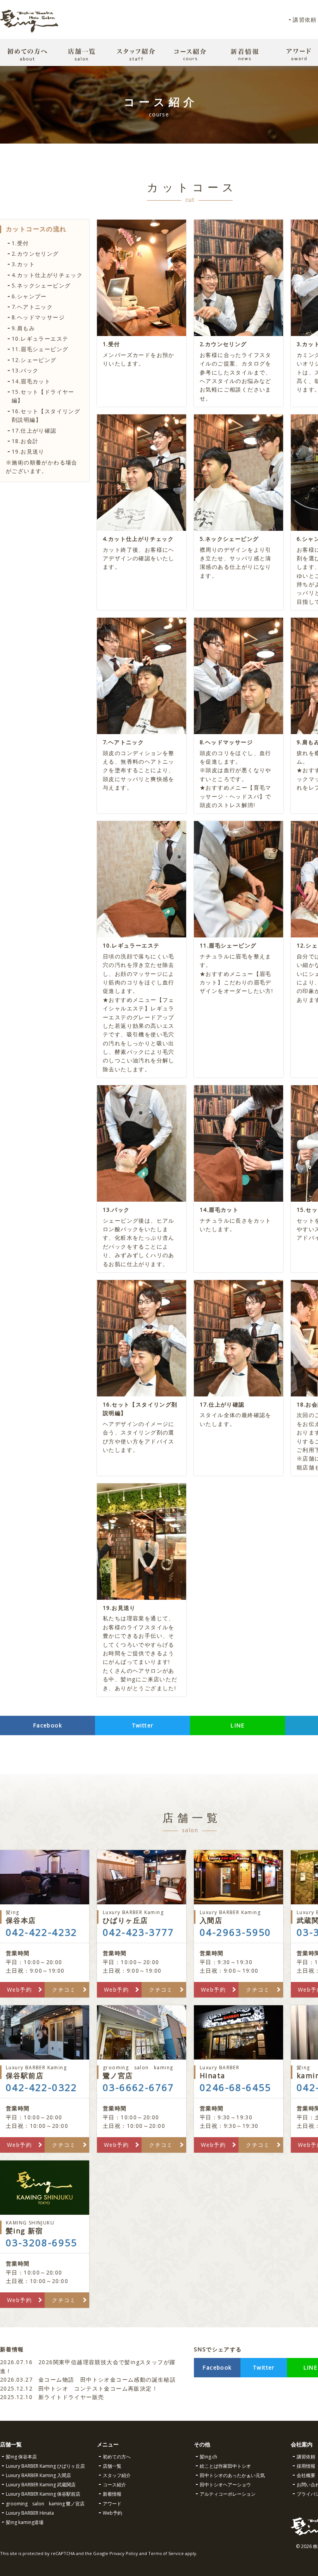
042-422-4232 (42, 1932)
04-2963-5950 (236, 1932)
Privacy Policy (124, 2553)
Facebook (48, 1725)
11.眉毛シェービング (40, 349)
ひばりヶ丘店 (133, 1917)
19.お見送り (28, 451)
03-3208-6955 (42, 2243)
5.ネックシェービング (41, 285)
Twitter (143, 1725)
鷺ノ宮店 (138, 2072)
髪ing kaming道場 (25, 2522)
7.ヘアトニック (32, 307)
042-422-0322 (42, 2087)
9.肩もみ (23, 328)
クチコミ (64, 1990)
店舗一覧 (112, 2466)
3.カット (23, 264)
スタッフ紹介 (117, 2475)
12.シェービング (34, 360)
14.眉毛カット (31, 381)
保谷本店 (21, 1917)
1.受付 (20, 243)
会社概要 (306, 2475)
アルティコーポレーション (228, 2494)
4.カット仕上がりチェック (47, 275)
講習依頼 (305, 20)
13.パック (25, 370)
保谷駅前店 (36, 2072)
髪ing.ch (208, 2457)
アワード (112, 2504)
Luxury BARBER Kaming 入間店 (38, 2475)
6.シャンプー (29, 296)
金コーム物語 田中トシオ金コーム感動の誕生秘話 (88, 2379)
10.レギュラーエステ (40, 339)
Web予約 (19, 1990)
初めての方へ (117, 2457)
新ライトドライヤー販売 (52, 2397)
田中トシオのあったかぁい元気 (232, 2475)
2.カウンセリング (35, 254)
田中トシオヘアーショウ (225, 2485)
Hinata (219, 2072)
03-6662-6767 (139, 2087)
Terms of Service (166, 2553)
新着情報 (112, 2494)
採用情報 (306, 2466)
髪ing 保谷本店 (21, 2457)
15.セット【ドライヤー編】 (43, 396)
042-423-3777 (139, 1932)
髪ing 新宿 (30, 2227)
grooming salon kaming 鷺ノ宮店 (45, 2504)
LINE (238, 1725)
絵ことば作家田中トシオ (225, 2466)
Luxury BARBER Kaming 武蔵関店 (41, 2485)
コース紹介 (114, 2485)
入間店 (230, 1917)
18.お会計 (25, 441)
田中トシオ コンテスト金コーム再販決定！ (79, 2388)
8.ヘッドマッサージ (38, 317)
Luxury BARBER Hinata (30, 2513)
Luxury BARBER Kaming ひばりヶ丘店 (45, 2466)
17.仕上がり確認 (34, 430)
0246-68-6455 (236, 2087)
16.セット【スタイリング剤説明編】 (46, 415)
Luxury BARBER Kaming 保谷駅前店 (43, 2494)
